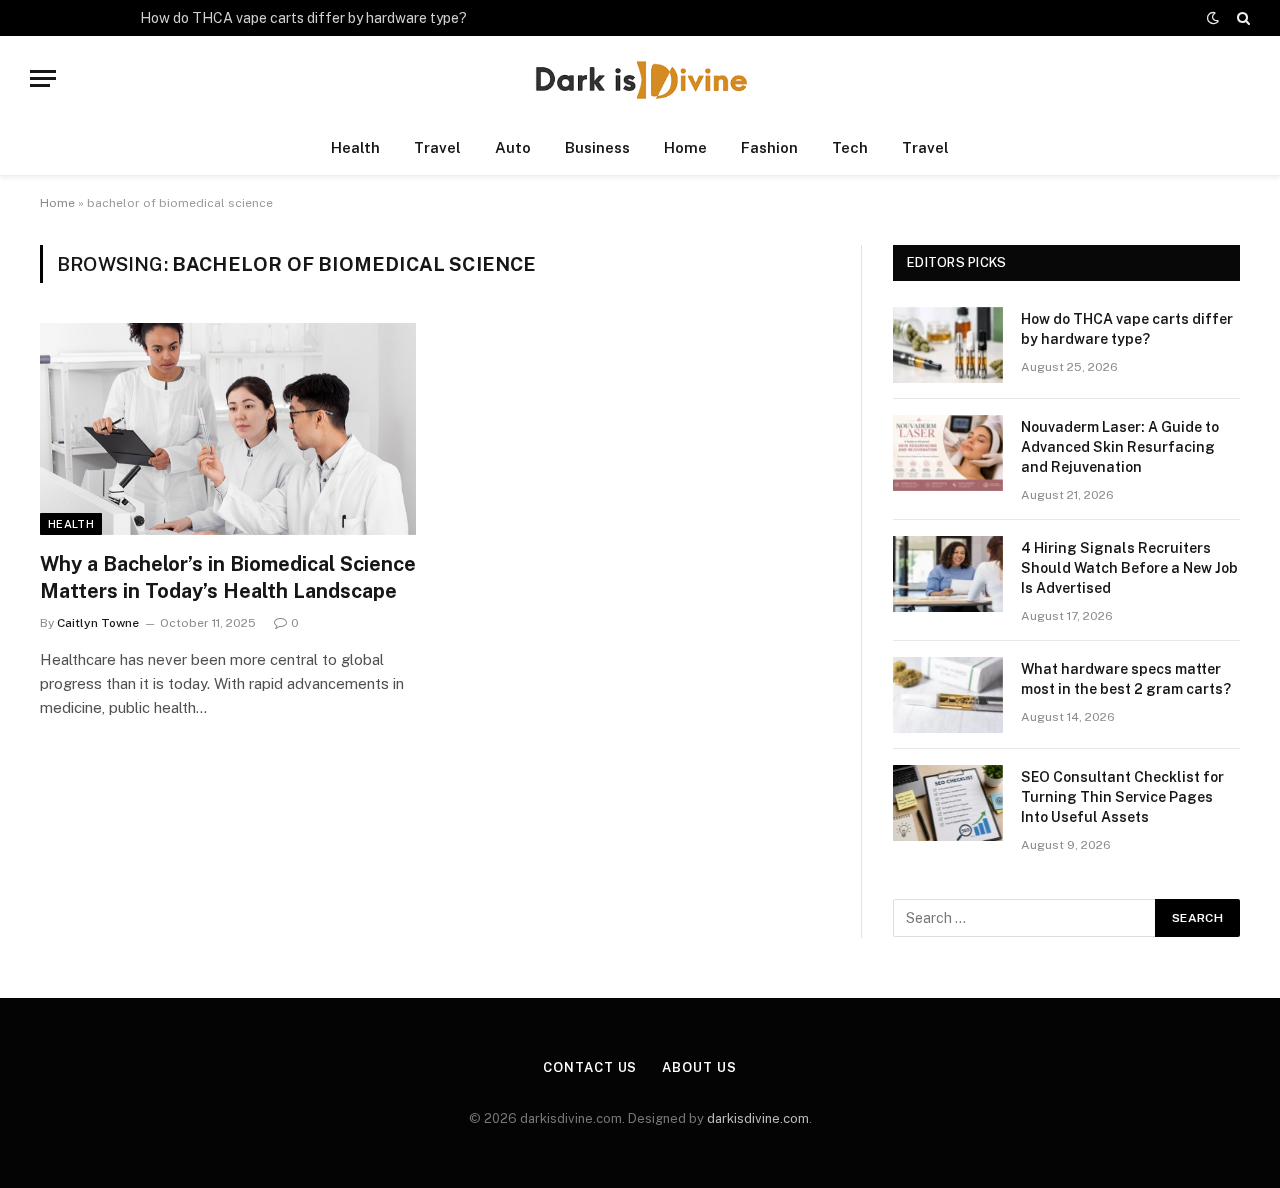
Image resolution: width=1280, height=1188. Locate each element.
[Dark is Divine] (639, 78)
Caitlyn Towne (98, 623)
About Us (699, 1067)
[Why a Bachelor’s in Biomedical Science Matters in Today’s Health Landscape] (228, 429)
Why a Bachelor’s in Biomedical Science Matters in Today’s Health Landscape (228, 577)
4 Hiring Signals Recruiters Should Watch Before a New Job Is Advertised (1129, 568)
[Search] (1241, 18)
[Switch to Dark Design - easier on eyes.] (1213, 18)
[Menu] (43, 78)
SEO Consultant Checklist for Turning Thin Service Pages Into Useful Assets (1122, 797)
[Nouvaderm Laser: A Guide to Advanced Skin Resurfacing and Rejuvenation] (948, 453)
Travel (437, 147)
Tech (850, 147)
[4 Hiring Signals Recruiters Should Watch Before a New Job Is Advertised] (948, 574)
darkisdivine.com (758, 1118)
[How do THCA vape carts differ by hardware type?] (948, 345)
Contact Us (590, 1067)
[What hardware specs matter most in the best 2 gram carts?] (948, 695)
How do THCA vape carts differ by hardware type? (303, 18)
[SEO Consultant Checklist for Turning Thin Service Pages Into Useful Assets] (948, 803)
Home (685, 147)
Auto (513, 147)
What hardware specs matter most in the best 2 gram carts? (1126, 679)
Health (355, 147)
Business (597, 147)
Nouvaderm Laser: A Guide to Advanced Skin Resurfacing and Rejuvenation (1120, 447)
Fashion (769, 147)
